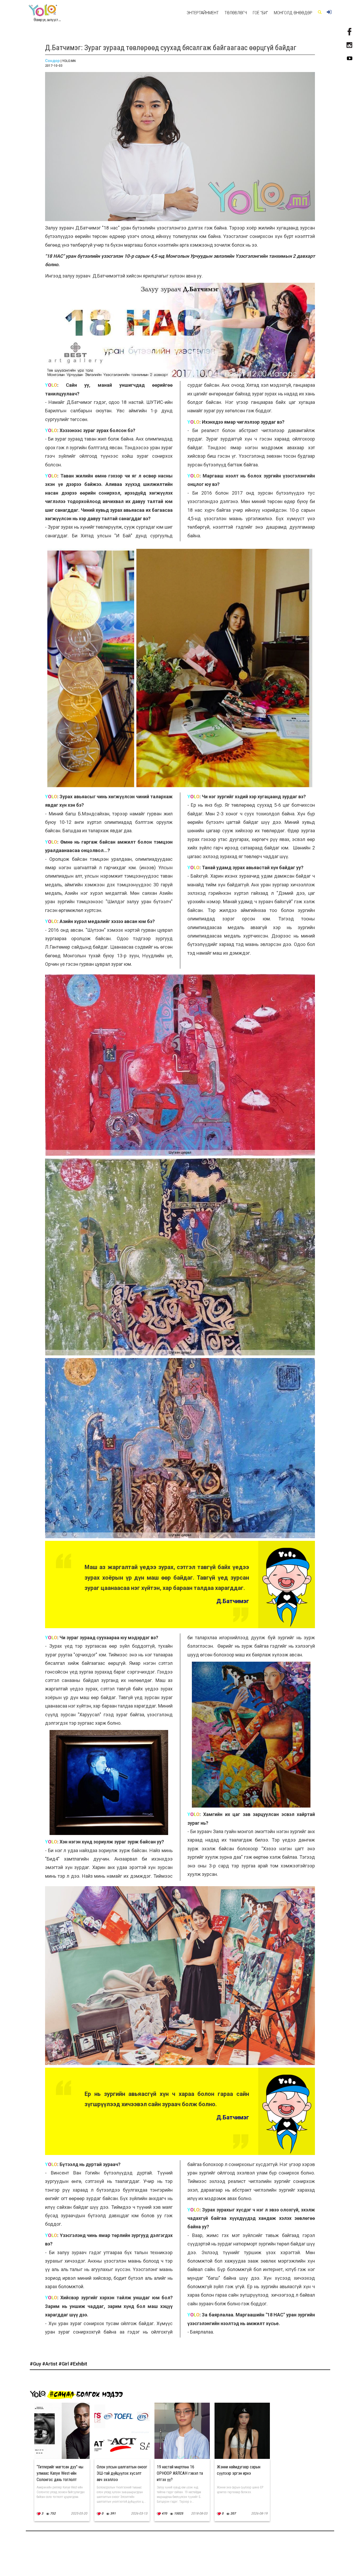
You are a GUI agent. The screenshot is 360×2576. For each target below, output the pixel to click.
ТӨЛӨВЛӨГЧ (236, 13)
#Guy (36, 2364)
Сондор (52, 61)
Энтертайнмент (203, 13)
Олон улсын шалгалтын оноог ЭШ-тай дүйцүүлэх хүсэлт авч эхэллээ (122, 2473)
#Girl (64, 2364)
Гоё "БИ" (260, 13)
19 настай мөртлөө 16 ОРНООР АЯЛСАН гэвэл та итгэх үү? (180, 2473)
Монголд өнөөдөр (293, 13)
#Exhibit (79, 2364)
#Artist (50, 2364)
